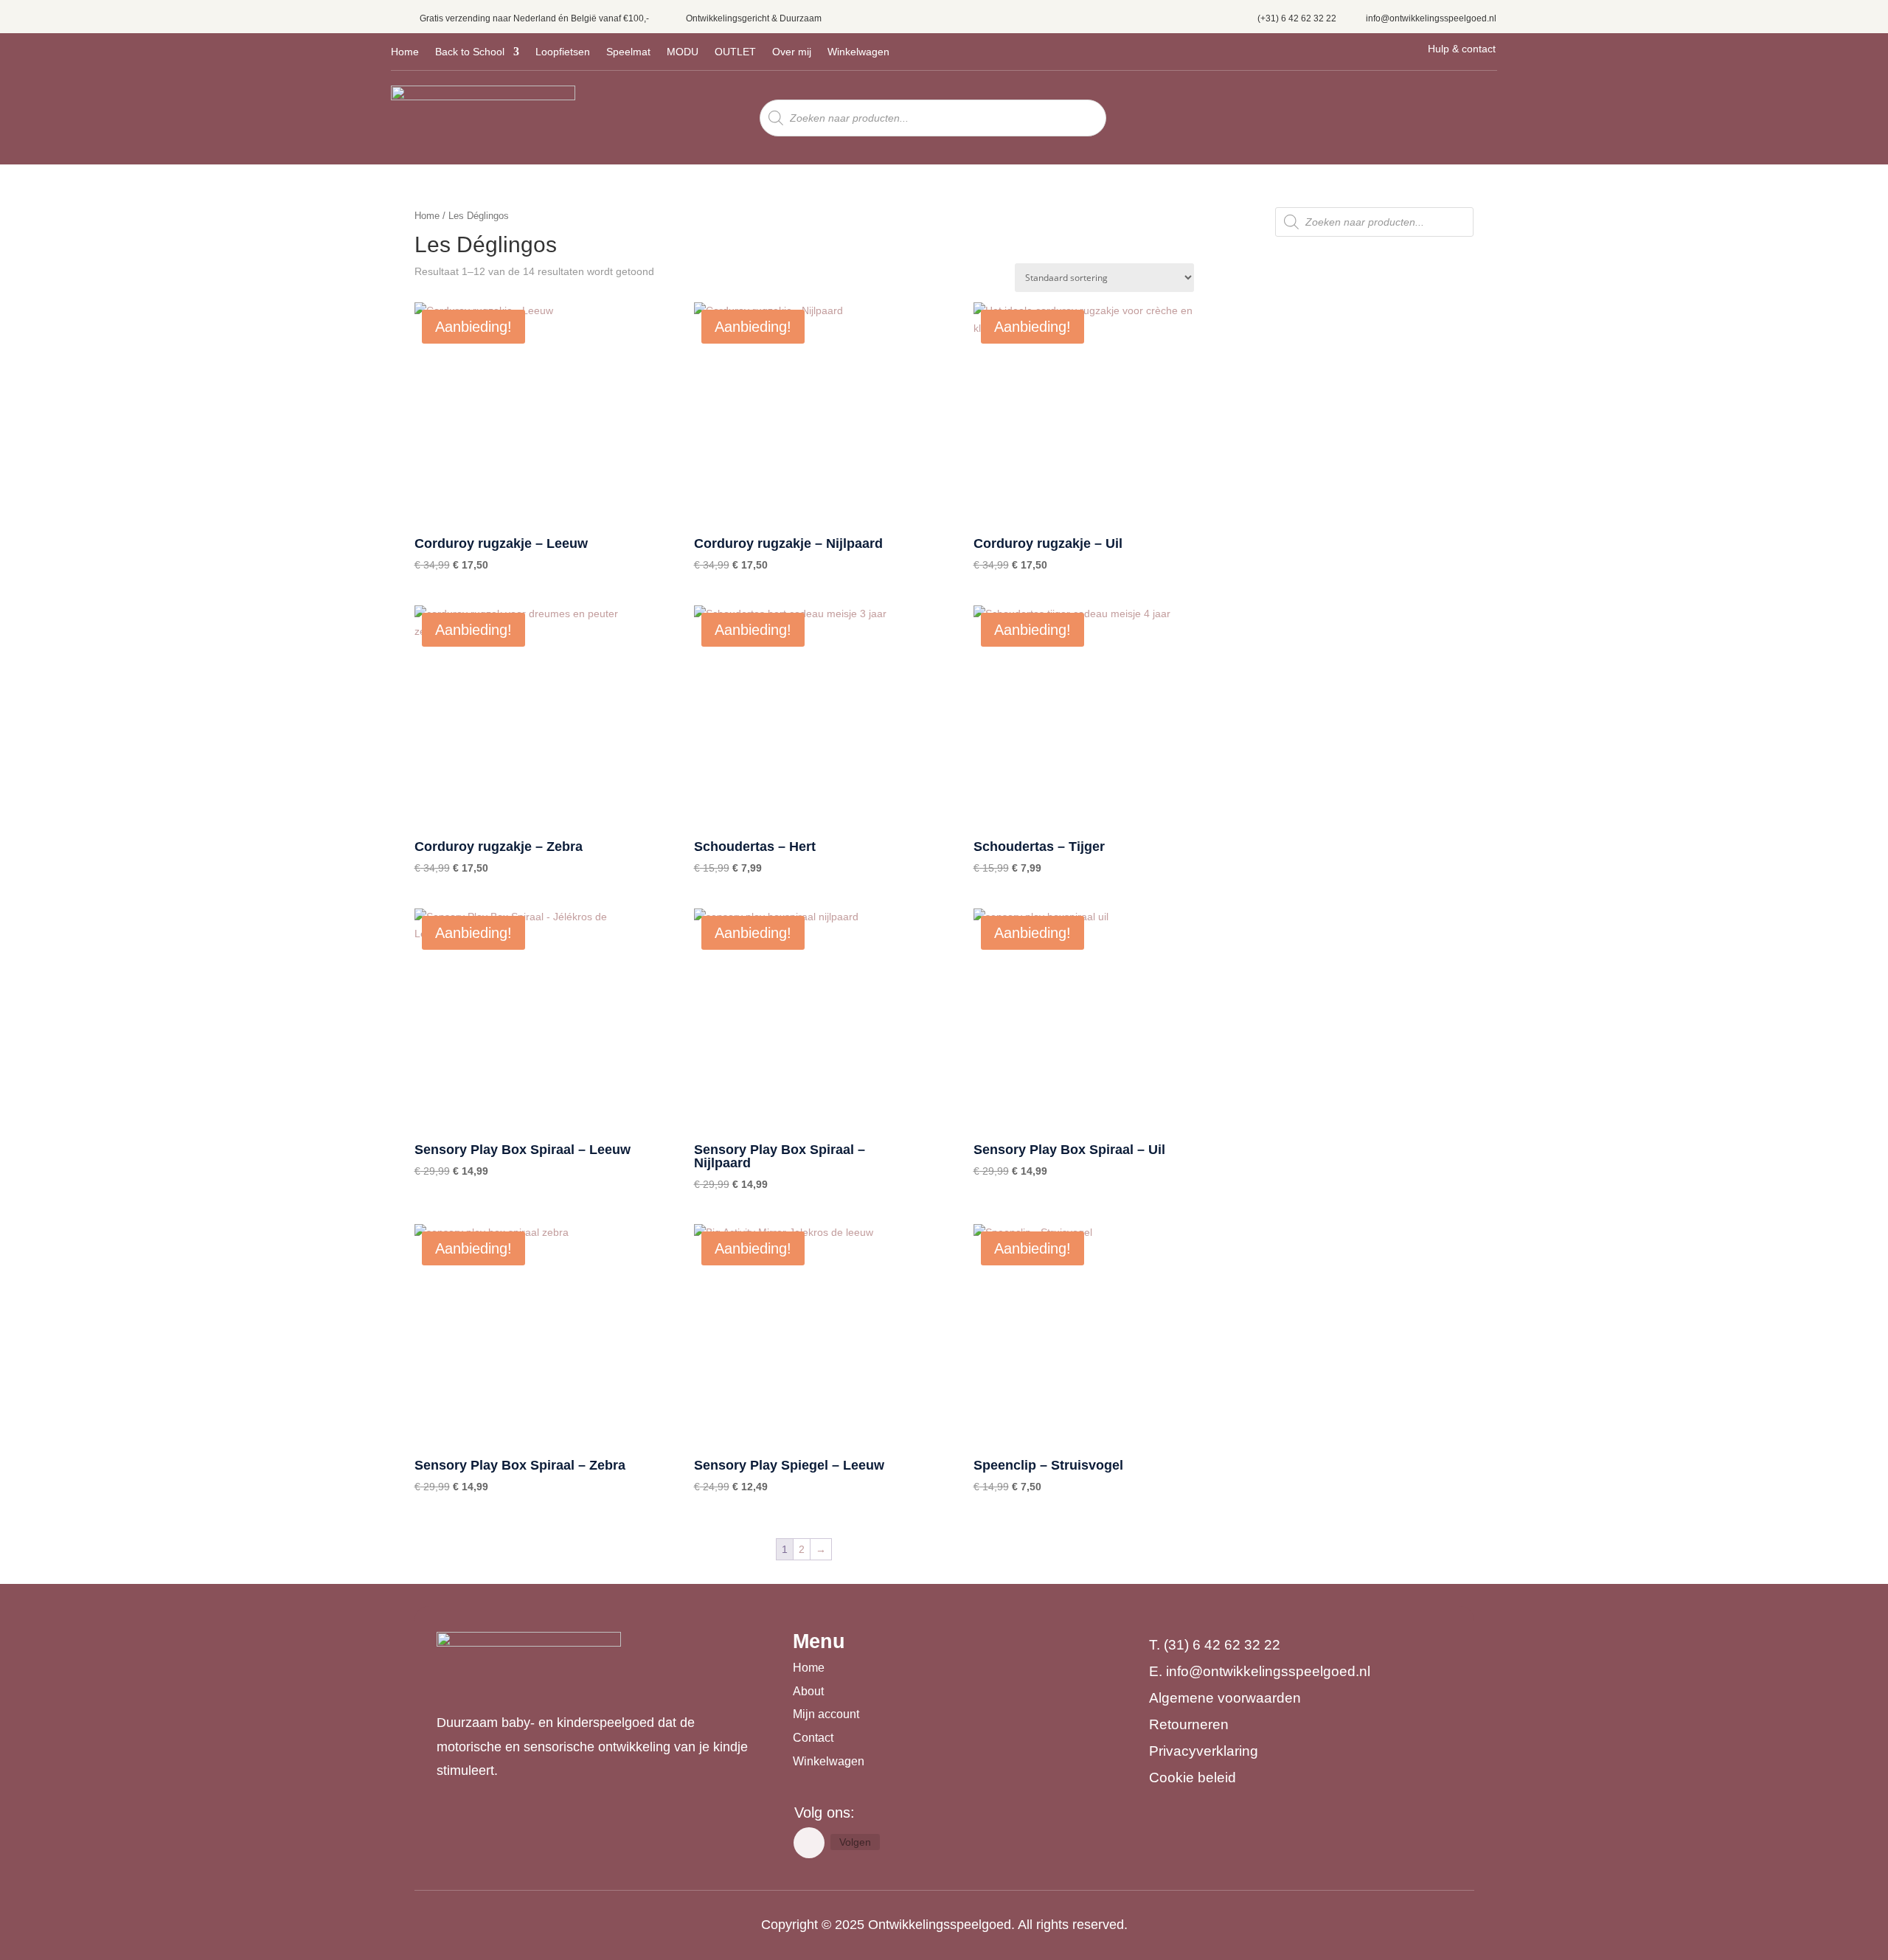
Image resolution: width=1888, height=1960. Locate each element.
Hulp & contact (1462, 49)
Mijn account (826, 1714)
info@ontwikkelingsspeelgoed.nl (1431, 18)
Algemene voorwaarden (1225, 1698)
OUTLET (735, 52)
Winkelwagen (858, 52)
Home (405, 52)
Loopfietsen (563, 52)
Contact (813, 1738)
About (808, 1691)
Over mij (792, 52)
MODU (683, 52)
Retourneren (1189, 1724)
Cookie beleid (1193, 1777)
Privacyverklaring (1204, 1751)
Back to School (470, 52)
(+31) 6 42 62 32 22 (1297, 18)
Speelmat (628, 52)
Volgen (855, 1842)
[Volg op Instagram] (809, 1843)
